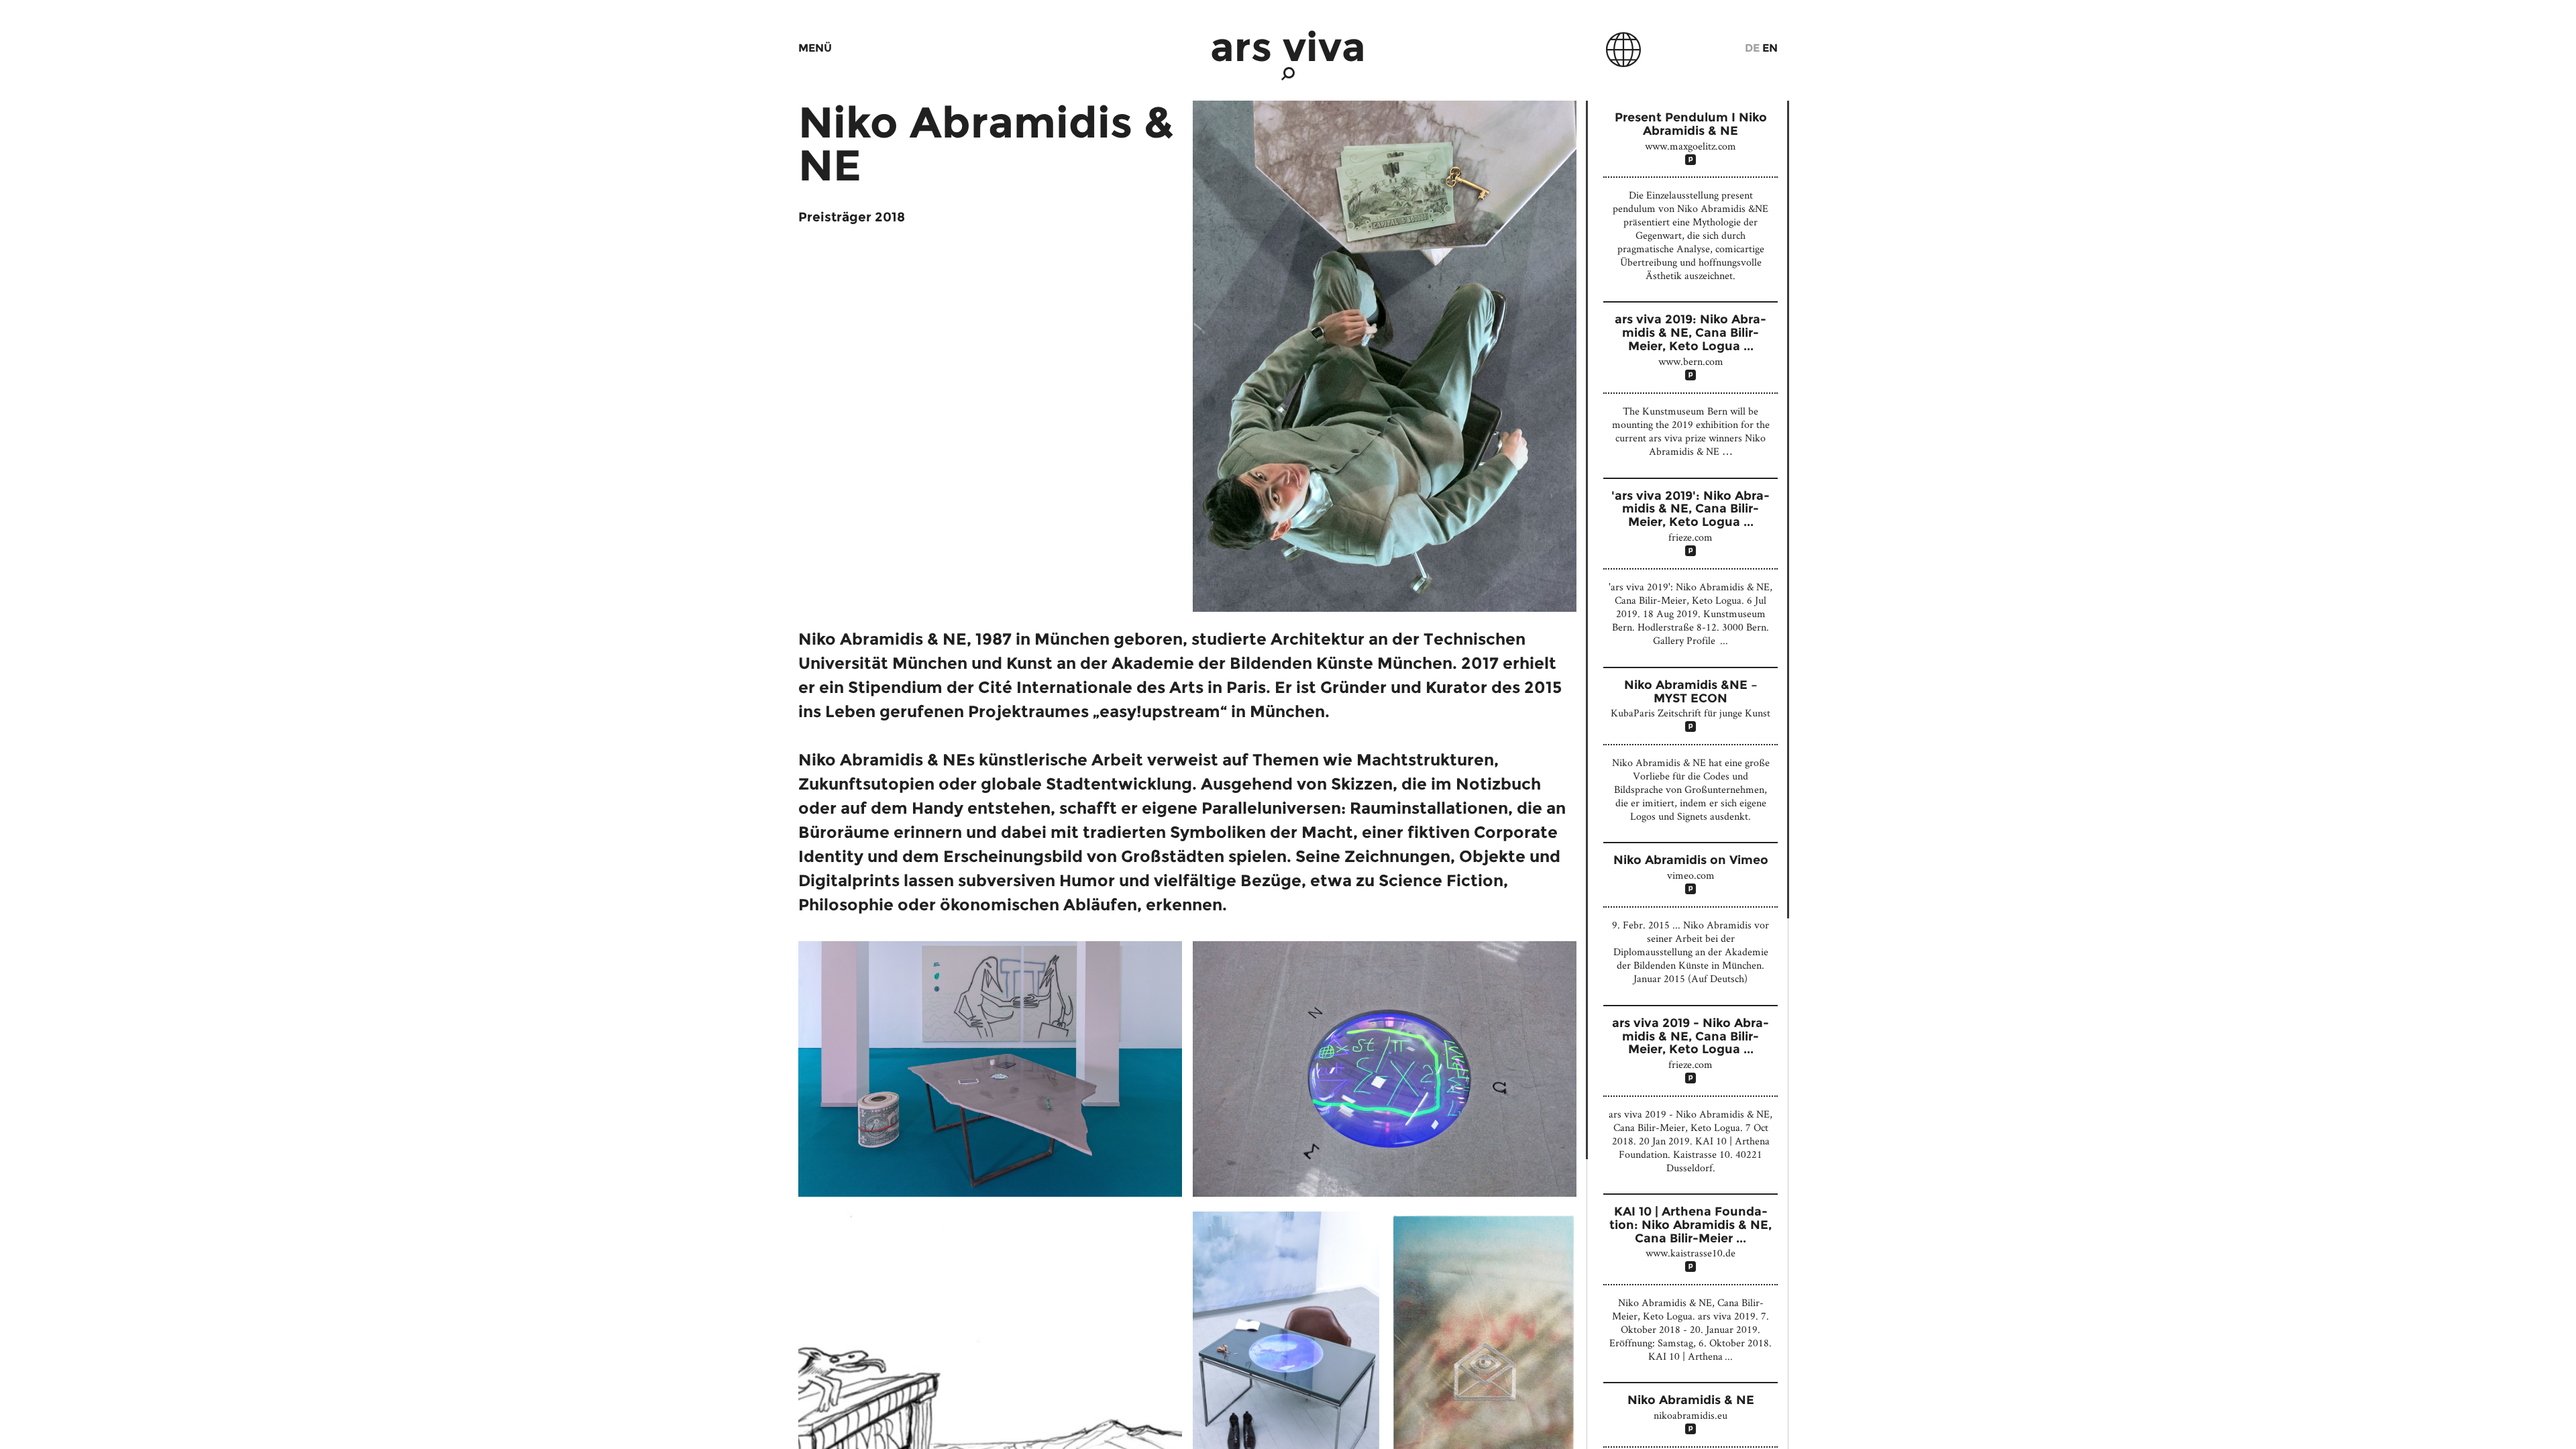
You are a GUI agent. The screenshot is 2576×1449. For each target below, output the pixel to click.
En (1770, 48)
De (1752, 48)
